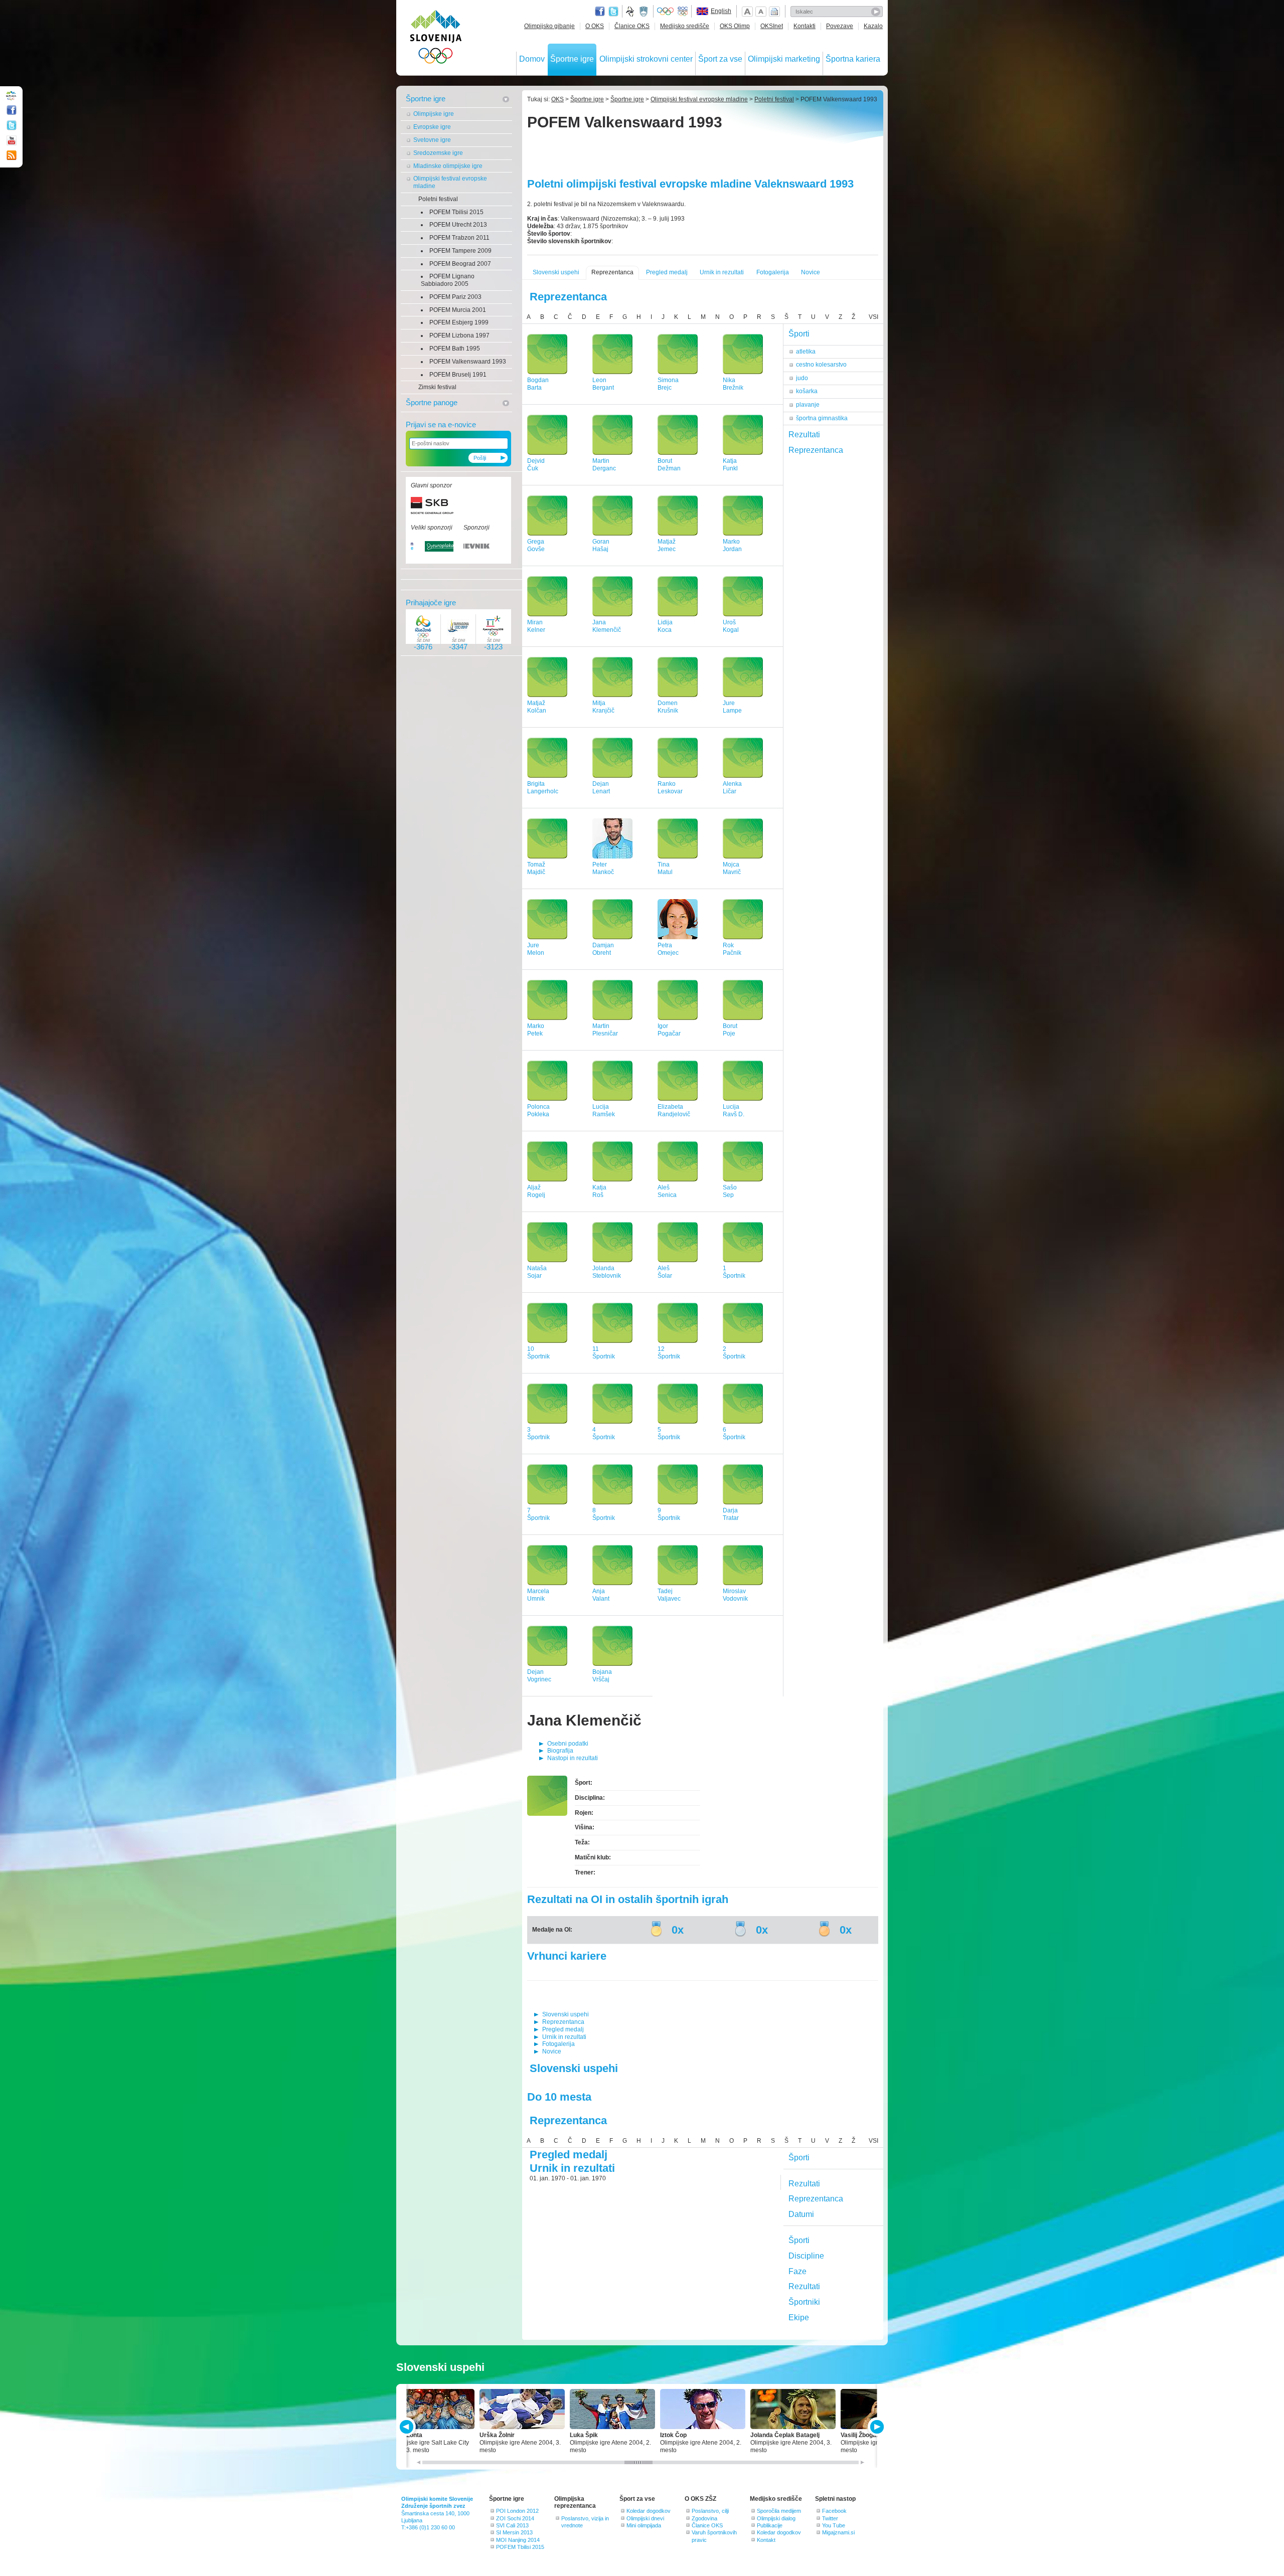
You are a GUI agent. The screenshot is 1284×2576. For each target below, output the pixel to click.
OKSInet (772, 26)
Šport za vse (720, 59)
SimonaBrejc (668, 384)
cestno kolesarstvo (821, 365)
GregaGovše (536, 545)
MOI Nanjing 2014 (518, 2540)
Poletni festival (438, 199)
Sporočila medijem (779, 2511)
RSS (12, 155)
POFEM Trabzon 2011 (459, 238)
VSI (873, 317)
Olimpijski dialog (776, 2518)
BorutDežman (669, 465)
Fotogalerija (773, 272)
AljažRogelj (536, 1191)
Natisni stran (774, 12)
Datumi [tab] (801, 2214)
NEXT (876, 2427)
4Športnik (604, 1433)
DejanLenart (601, 788)
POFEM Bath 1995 (455, 349)
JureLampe (732, 707)
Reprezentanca (612, 272)
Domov (532, 59)
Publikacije (770, 2525)
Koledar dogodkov (649, 2511)
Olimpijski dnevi (645, 2518)
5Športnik (669, 1433)
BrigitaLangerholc (543, 788)
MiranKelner (536, 626)
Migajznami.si (838, 2532)
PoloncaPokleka (538, 1110)
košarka (807, 391)
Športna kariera (853, 59)
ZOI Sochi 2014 (515, 2518)
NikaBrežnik (733, 384)
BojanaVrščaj (602, 1676)
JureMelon (536, 949)
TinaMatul (665, 868)
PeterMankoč (603, 868)
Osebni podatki (568, 1744)
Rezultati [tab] (804, 435)
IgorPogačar (669, 1030)
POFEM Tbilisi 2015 (456, 212)
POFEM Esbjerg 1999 (459, 322)
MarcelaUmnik (538, 1595)
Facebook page (600, 12)
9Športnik (669, 1514)
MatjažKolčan (537, 707)
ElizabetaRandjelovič (674, 1110)
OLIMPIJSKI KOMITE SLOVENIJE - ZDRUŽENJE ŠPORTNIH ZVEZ (436, 39)
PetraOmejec (668, 949)
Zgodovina (704, 2518)
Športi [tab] (799, 334)
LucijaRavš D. (734, 1110)
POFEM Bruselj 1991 (458, 375)
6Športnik (734, 1433)
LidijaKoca (665, 626)
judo (802, 378)
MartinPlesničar (605, 1030)
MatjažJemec (667, 545)
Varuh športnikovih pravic (714, 2536)
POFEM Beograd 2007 (460, 264)
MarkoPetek (536, 1030)
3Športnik (538, 1433)
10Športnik (538, 1353)
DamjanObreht (603, 949)
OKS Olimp (735, 26)
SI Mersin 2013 (514, 2532)
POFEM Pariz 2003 (455, 297)
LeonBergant (603, 384)
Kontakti (805, 26)
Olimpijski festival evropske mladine (450, 182)
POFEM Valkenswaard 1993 (468, 362)
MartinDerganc (604, 465)
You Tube (834, 2525)
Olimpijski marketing (784, 59)
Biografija (560, 1751)
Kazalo (873, 26)
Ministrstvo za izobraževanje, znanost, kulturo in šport (645, 12)
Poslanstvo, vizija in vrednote (585, 2522)
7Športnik (538, 1514)
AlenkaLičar (732, 788)
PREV (408, 2427)
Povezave (840, 26)
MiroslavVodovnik (735, 1595)
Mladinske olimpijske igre (448, 166)
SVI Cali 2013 (512, 2525)
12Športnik (669, 1353)
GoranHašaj (601, 545)
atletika (806, 352)
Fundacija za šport (631, 12)
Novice (811, 272)
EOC (683, 12)
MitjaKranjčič (603, 707)
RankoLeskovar (670, 788)
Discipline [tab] (806, 2256)
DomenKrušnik (668, 707)
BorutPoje (730, 1030)
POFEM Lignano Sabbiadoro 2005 (448, 280)
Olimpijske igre (434, 114)
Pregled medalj (667, 272)
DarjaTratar (731, 1514)
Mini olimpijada (644, 2525)
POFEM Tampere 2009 (460, 251)
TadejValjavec (669, 1595)
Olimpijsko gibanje (549, 26)
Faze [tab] (797, 2271)
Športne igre (572, 59)
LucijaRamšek (604, 1110)
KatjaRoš (599, 1191)
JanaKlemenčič (607, 626)
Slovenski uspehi (556, 272)
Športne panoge (432, 402)
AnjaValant (601, 1595)
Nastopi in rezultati (573, 1758)
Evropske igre (432, 127)
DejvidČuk (536, 465)
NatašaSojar (537, 1272)
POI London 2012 (517, 2511)
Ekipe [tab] (799, 2317)
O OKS (595, 26)
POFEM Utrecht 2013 (458, 225)
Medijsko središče (685, 26)
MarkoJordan (732, 545)
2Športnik (734, 1353)
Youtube (12, 140)
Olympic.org (666, 12)
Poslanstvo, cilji (710, 2511)
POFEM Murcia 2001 (458, 310)
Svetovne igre (432, 140)
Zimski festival (437, 387)
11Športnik (604, 1353)
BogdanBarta (538, 384)
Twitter (613, 12)
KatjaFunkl (730, 465)
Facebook (834, 2511)
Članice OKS (632, 26)
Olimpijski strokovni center (646, 59)
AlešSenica (667, 1191)
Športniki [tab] (804, 2302)
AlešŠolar (665, 1272)
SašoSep (730, 1191)
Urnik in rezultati (722, 272)
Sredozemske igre (438, 153)
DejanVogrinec (539, 1676)
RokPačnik (732, 949)
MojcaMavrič (732, 868)
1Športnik (734, 1272)
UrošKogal (731, 626)
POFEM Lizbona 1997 (459, 335)
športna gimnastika (822, 418)
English (721, 11)
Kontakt (766, 2540)
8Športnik (604, 1514)
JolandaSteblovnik (607, 1272)
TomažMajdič (536, 868)
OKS (557, 99)
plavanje (808, 405)
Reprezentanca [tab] (816, 450)
